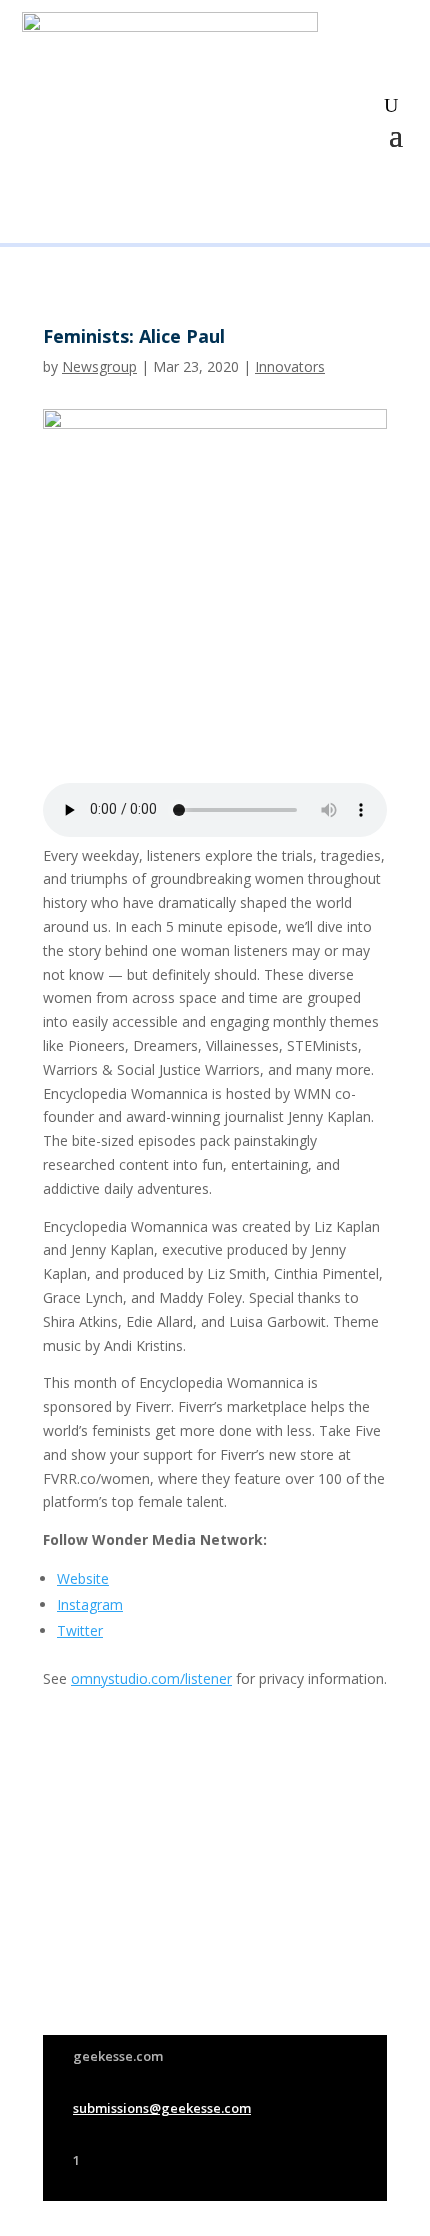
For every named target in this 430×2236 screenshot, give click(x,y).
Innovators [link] (290, 366)
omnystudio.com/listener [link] (151, 1678)
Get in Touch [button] (305, 2000)
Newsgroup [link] (99, 366)
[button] (396, 133)
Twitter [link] (80, 1630)
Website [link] (83, 1578)
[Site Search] (391, 105)
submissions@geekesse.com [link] (162, 2108)
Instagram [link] (90, 1604)
